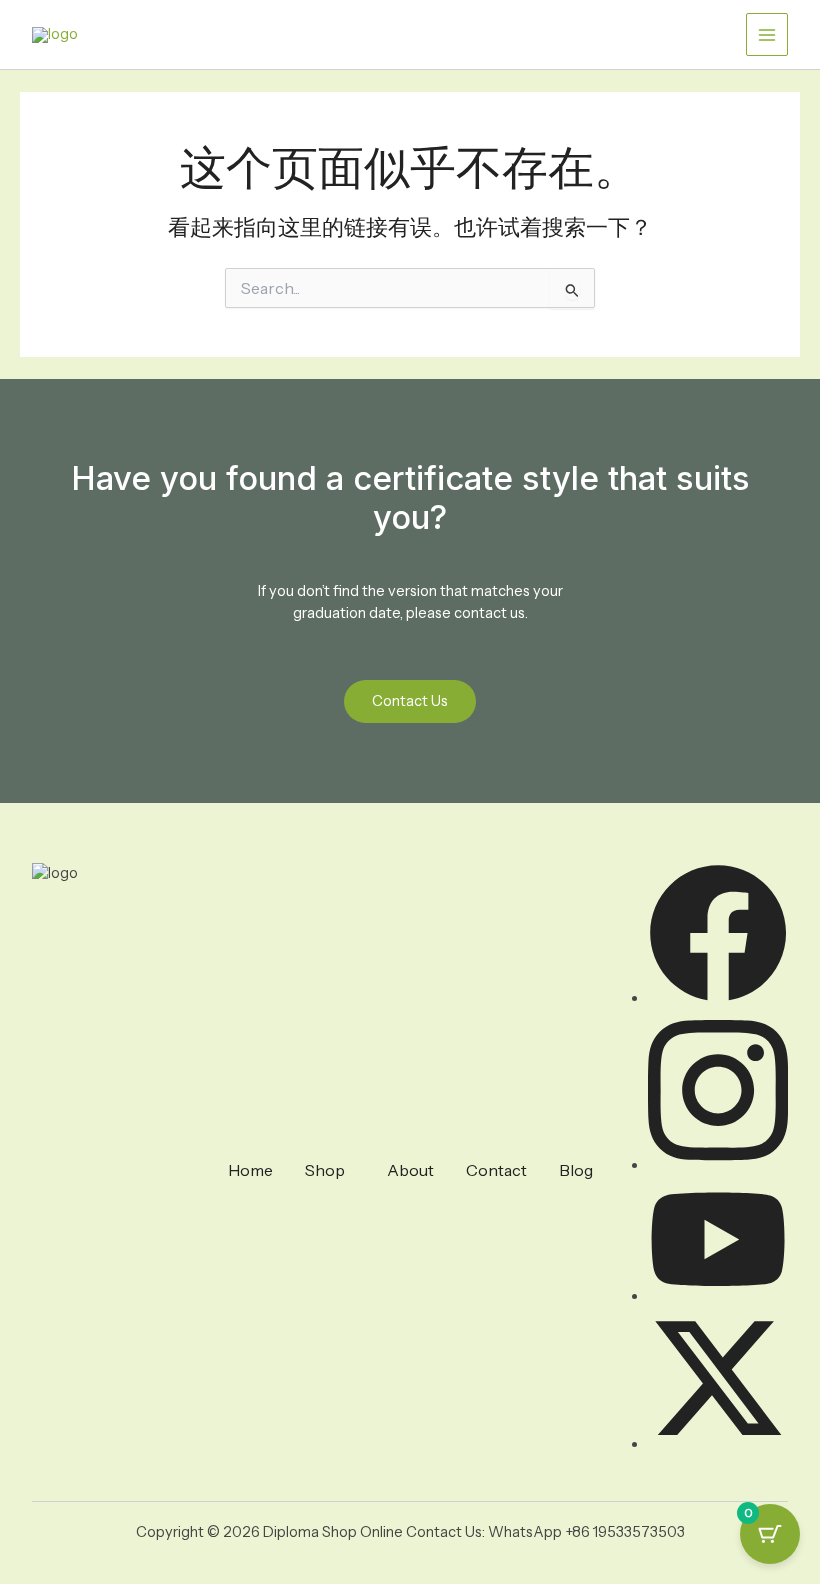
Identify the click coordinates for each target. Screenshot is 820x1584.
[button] (330, 1170)
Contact (496, 1170)
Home (250, 1170)
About (410, 1170)
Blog (576, 1170)
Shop (325, 1170)
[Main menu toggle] (767, 34)
